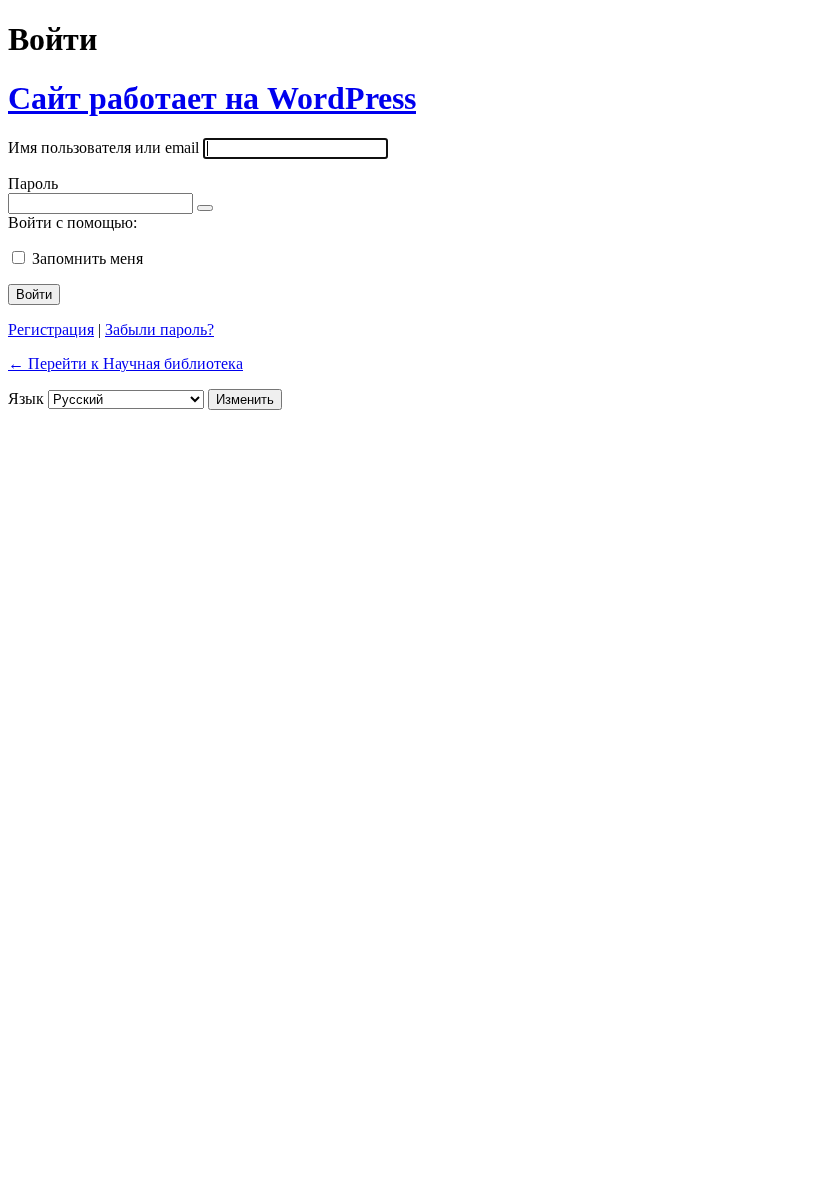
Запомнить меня (87, 258)
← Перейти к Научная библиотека (125, 363)
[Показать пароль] (205, 208)
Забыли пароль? (159, 329)
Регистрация (51, 329)
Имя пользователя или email (103, 147)
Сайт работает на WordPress (212, 98)
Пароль (33, 183)
